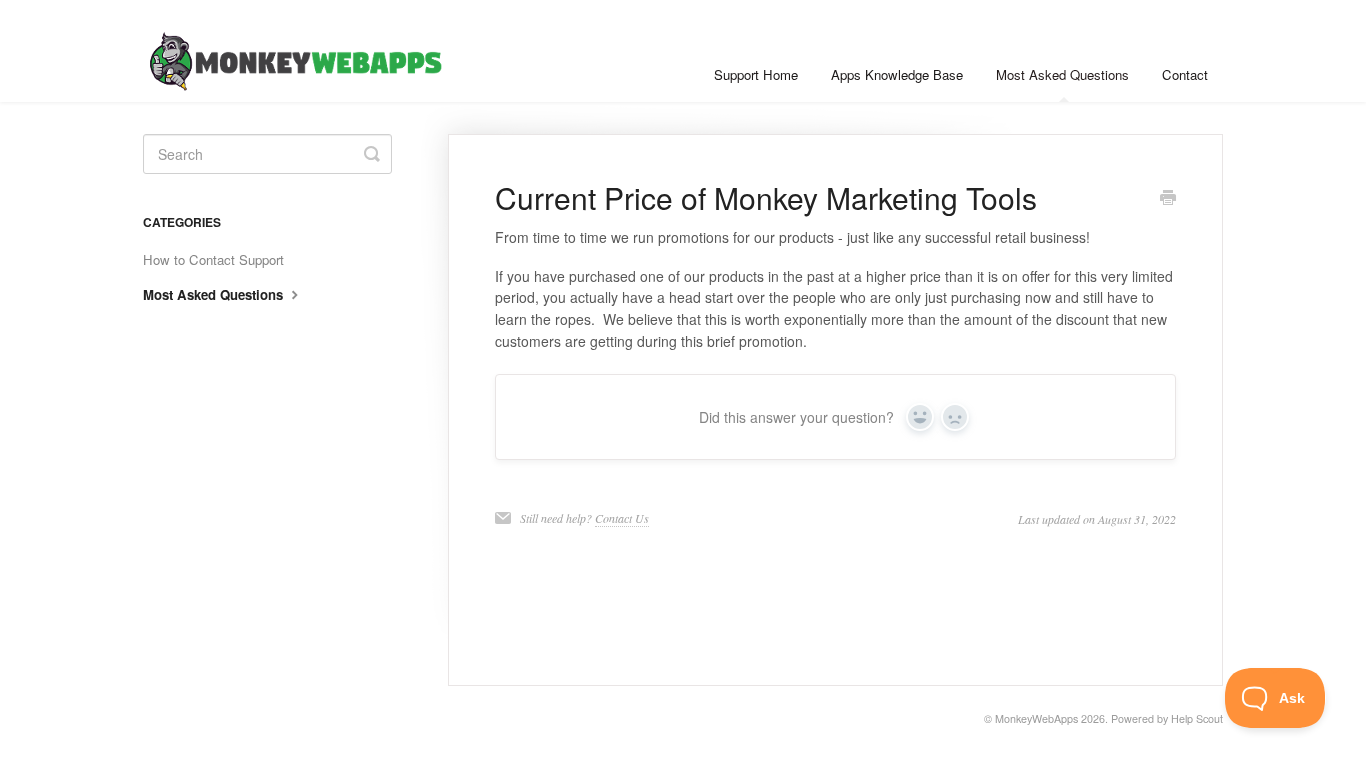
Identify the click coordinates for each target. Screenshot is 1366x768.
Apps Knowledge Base (897, 74)
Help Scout (1197, 718)
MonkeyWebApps (1036, 718)
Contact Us (622, 518)
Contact (1185, 74)
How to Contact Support (213, 259)
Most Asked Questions (1062, 74)
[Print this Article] (1168, 199)
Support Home (756, 74)
